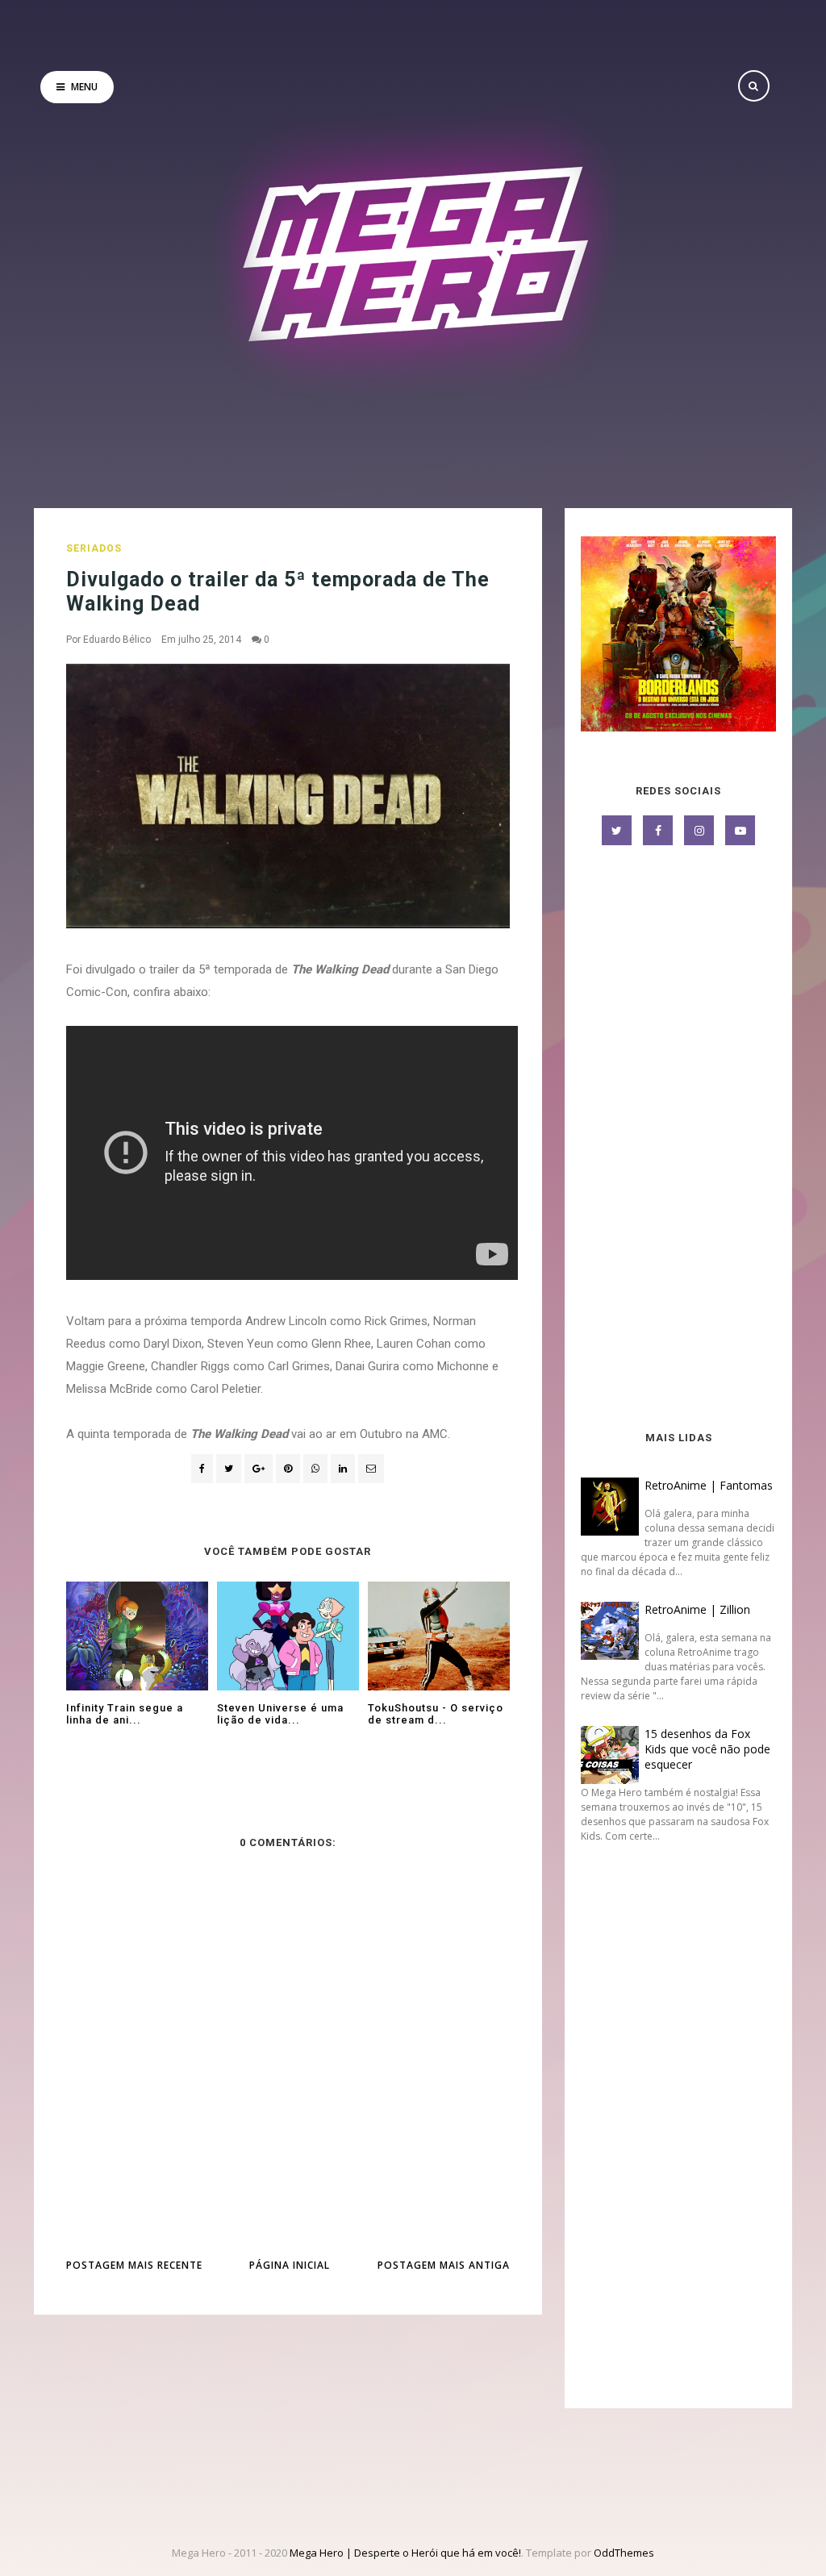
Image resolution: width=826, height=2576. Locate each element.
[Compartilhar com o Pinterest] (371, 1469)
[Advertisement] (678, 1140)
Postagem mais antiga (444, 2265)
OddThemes (624, 2553)
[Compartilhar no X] (229, 1469)
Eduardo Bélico (117, 640)
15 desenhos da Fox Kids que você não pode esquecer (707, 1749)
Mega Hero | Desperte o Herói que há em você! (405, 2553)
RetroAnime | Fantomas (709, 1485)
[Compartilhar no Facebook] (202, 1469)
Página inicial (290, 2265)
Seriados (94, 548)
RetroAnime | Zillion (697, 1609)
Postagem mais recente (134, 2265)
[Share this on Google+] (259, 1469)
